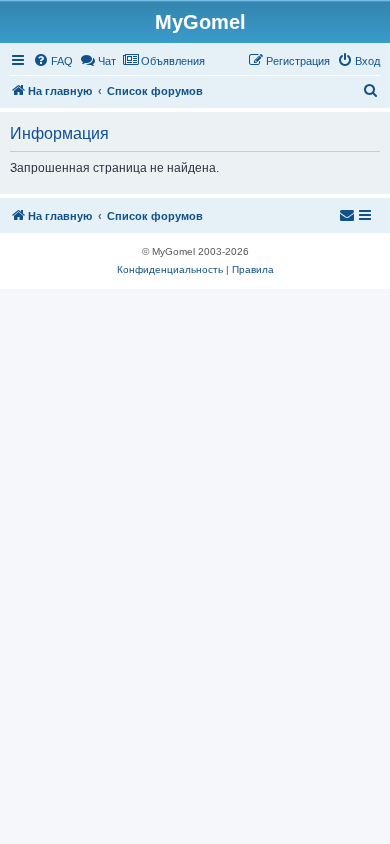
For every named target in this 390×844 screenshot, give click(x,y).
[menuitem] (53, 61)
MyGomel (200, 22)
